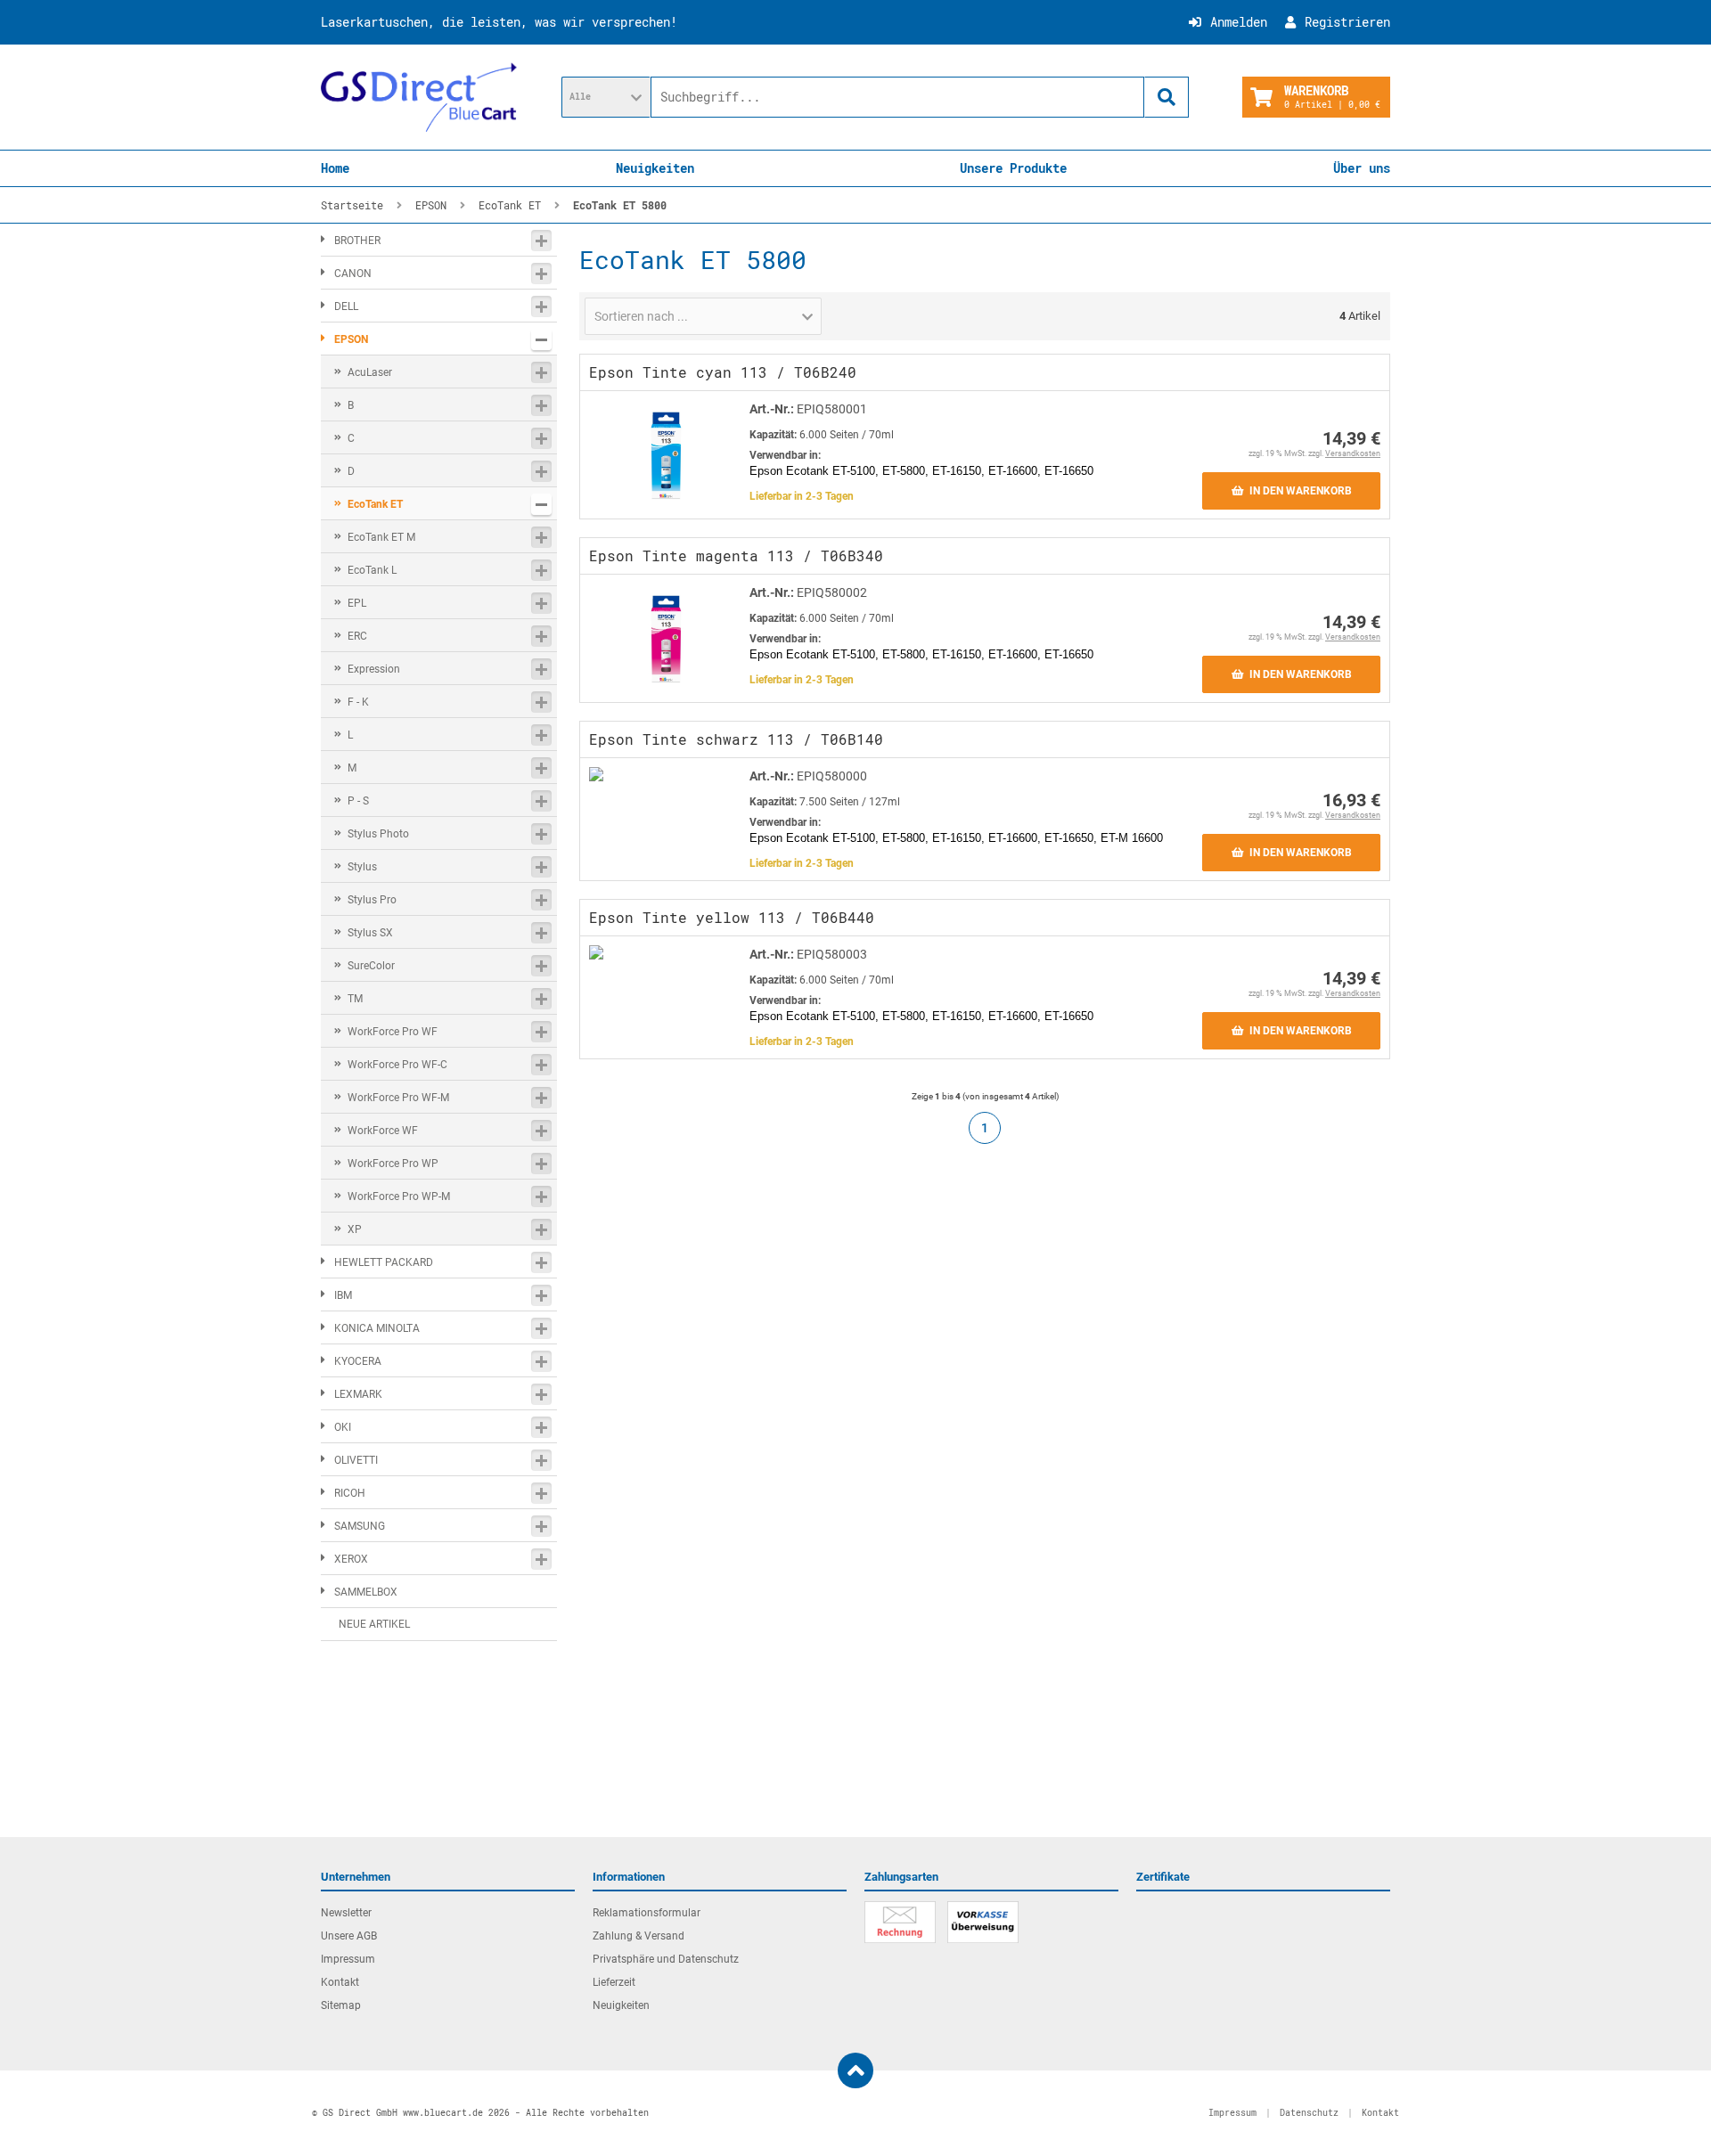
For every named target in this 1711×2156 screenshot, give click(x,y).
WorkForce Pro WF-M (398, 1098)
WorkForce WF (383, 1131)
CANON (353, 274)
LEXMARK (358, 1394)
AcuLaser (370, 372)
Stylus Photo (378, 834)
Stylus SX (370, 933)
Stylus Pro (372, 900)
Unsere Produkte (1013, 168)
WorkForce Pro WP (393, 1164)
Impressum (348, 1959)
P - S (358, 801)
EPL (357, 603)
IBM (343, 1295)
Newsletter (346, 1913)
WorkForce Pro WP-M (399, 1196)
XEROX (351, 1559)
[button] (606, 97)
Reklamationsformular (647, 1913)
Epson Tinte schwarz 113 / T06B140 (736, 739)
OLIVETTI (356, 1460)
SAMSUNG (360, 1526)
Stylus (362, 867)
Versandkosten (1353, 453)
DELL (346, 306)
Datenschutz (1309, 2113)
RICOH (350, 1493)
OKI (343, 1427)
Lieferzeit (614, 1982)
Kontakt (340, 1982)
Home (335, 168)
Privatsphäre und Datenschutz (666, 1959)
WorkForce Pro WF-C (397, 1065)
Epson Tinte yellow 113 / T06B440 (732, 917)
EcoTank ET (375, 504)
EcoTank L (372, 570)
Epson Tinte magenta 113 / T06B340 (736, 555)
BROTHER (357, 241)
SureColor (371, 966)
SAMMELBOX (366, 1592)
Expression (374, 669)
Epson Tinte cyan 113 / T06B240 (723, 372)
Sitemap (341, 2005)
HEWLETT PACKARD (384, 1262)
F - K (358, 702)
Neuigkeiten (655, 168)
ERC (357, 636)
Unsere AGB (349, 1936)
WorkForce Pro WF (393, 1032)
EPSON (351, 339)
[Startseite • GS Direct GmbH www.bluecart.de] (419, 97)
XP (355, 1229)
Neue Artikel (374, 1624)
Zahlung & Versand (639, 1936)
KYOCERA (358, 1361)
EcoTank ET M (381, 537)
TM (355, 999)
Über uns (1362, 168)
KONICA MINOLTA (377, 1328)
